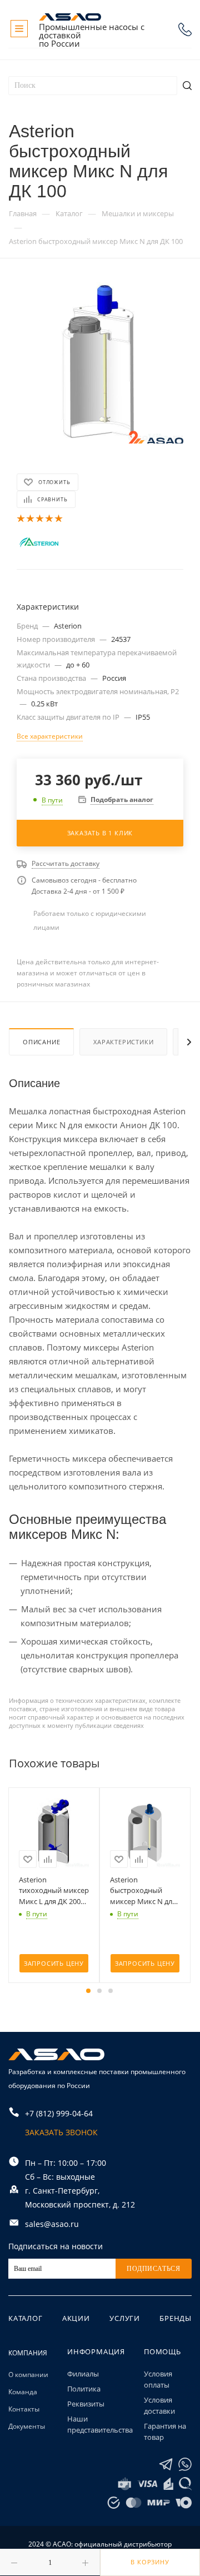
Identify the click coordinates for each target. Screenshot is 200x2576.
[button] (88, 1991)
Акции (76, 2318)
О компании (28, 2375)
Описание (41, 1042)
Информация (96, 2351)
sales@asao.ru (52, 2224)
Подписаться (154, 2269)
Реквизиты (86, 2404)
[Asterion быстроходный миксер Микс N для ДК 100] (100, 360)
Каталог (26, 2318)
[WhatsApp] (185, 2465)
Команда (23, 2392)
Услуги (125, 2318)
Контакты (24, 2409)
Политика (84, 2389)
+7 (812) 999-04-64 (185, 29)
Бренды (176, 2318)
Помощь (162, 2351)
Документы (27, 2426)
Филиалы (83, 2374)
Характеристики (123, 1042)
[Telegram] (166, 2465)
